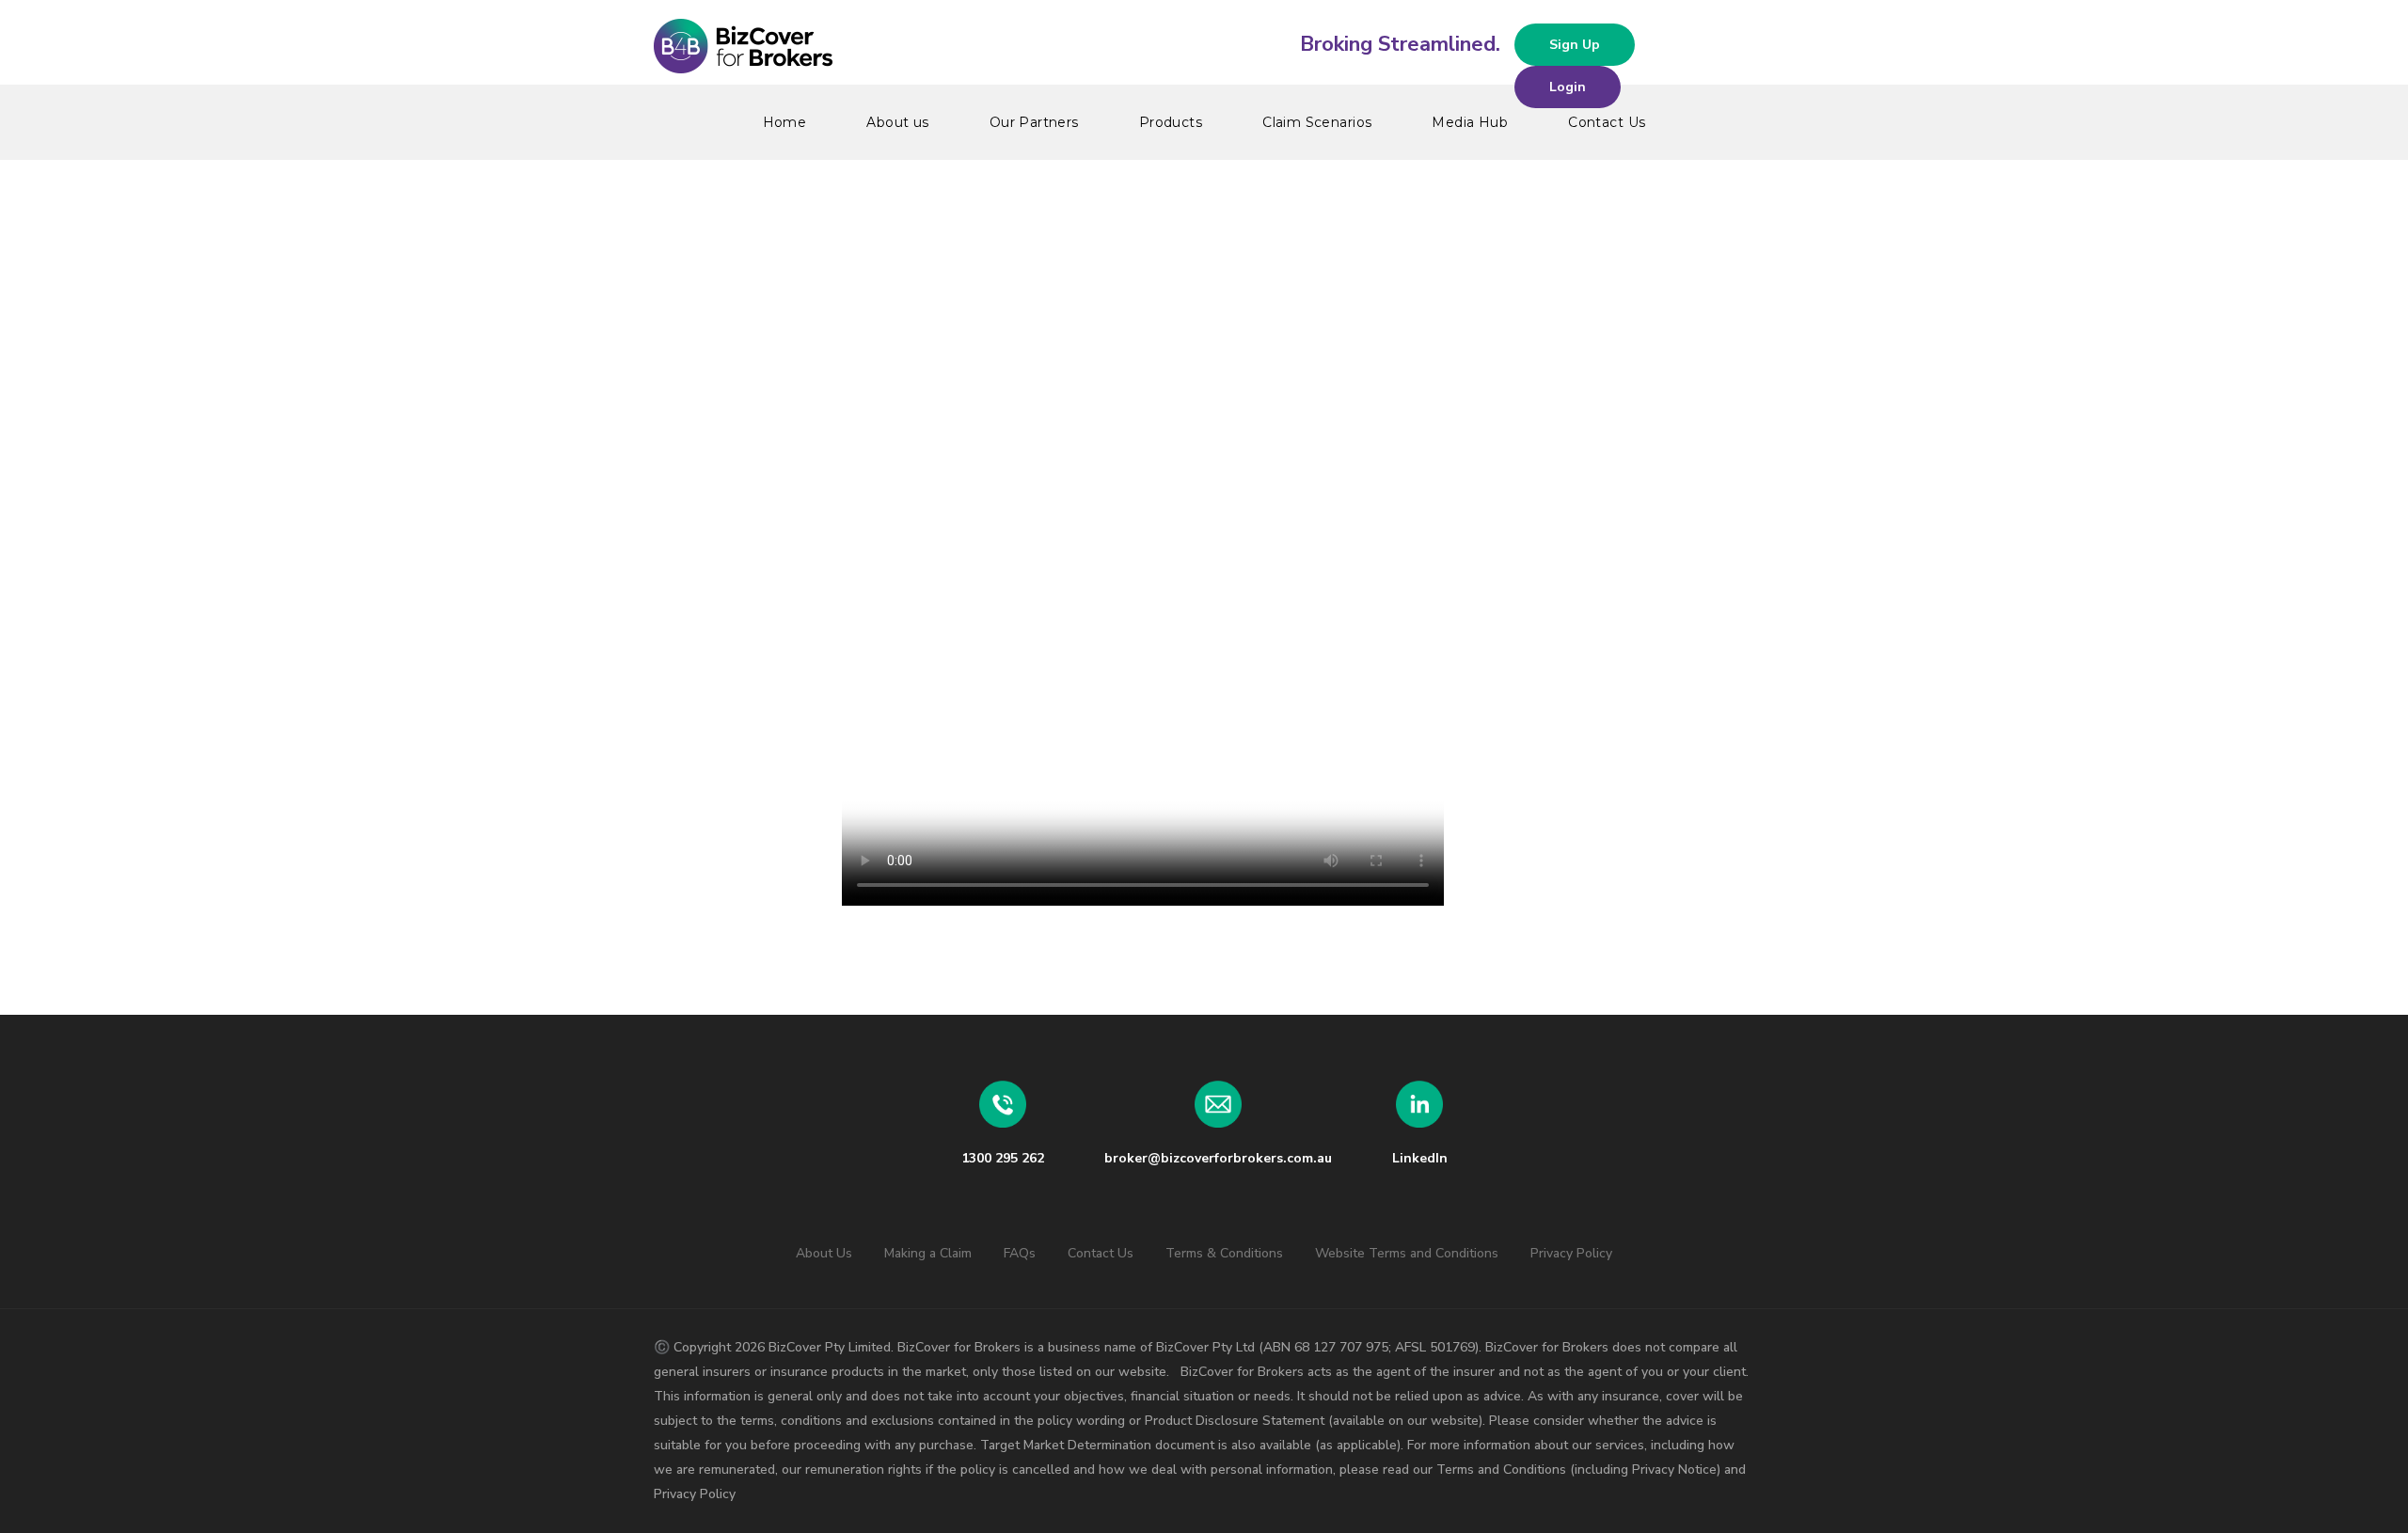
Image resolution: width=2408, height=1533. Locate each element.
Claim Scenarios (1317, 122)
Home (785, 122)
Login (1568, 87)
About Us (824, 1253)
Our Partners (1034, 122)
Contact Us (1607, 122)
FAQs (1020, 1253)
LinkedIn (1420, 1158)
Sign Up (1575, 45)
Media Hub (1470, 122)
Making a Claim (928, 1253)
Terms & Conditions (1224, 1253)
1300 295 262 (1003, 1158)
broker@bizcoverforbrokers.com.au (1218, 1158)
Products (1171, 122)
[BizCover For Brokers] (1204, 47)
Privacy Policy (1571, 1253)
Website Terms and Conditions (1407, 1253)
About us (897, 122)
